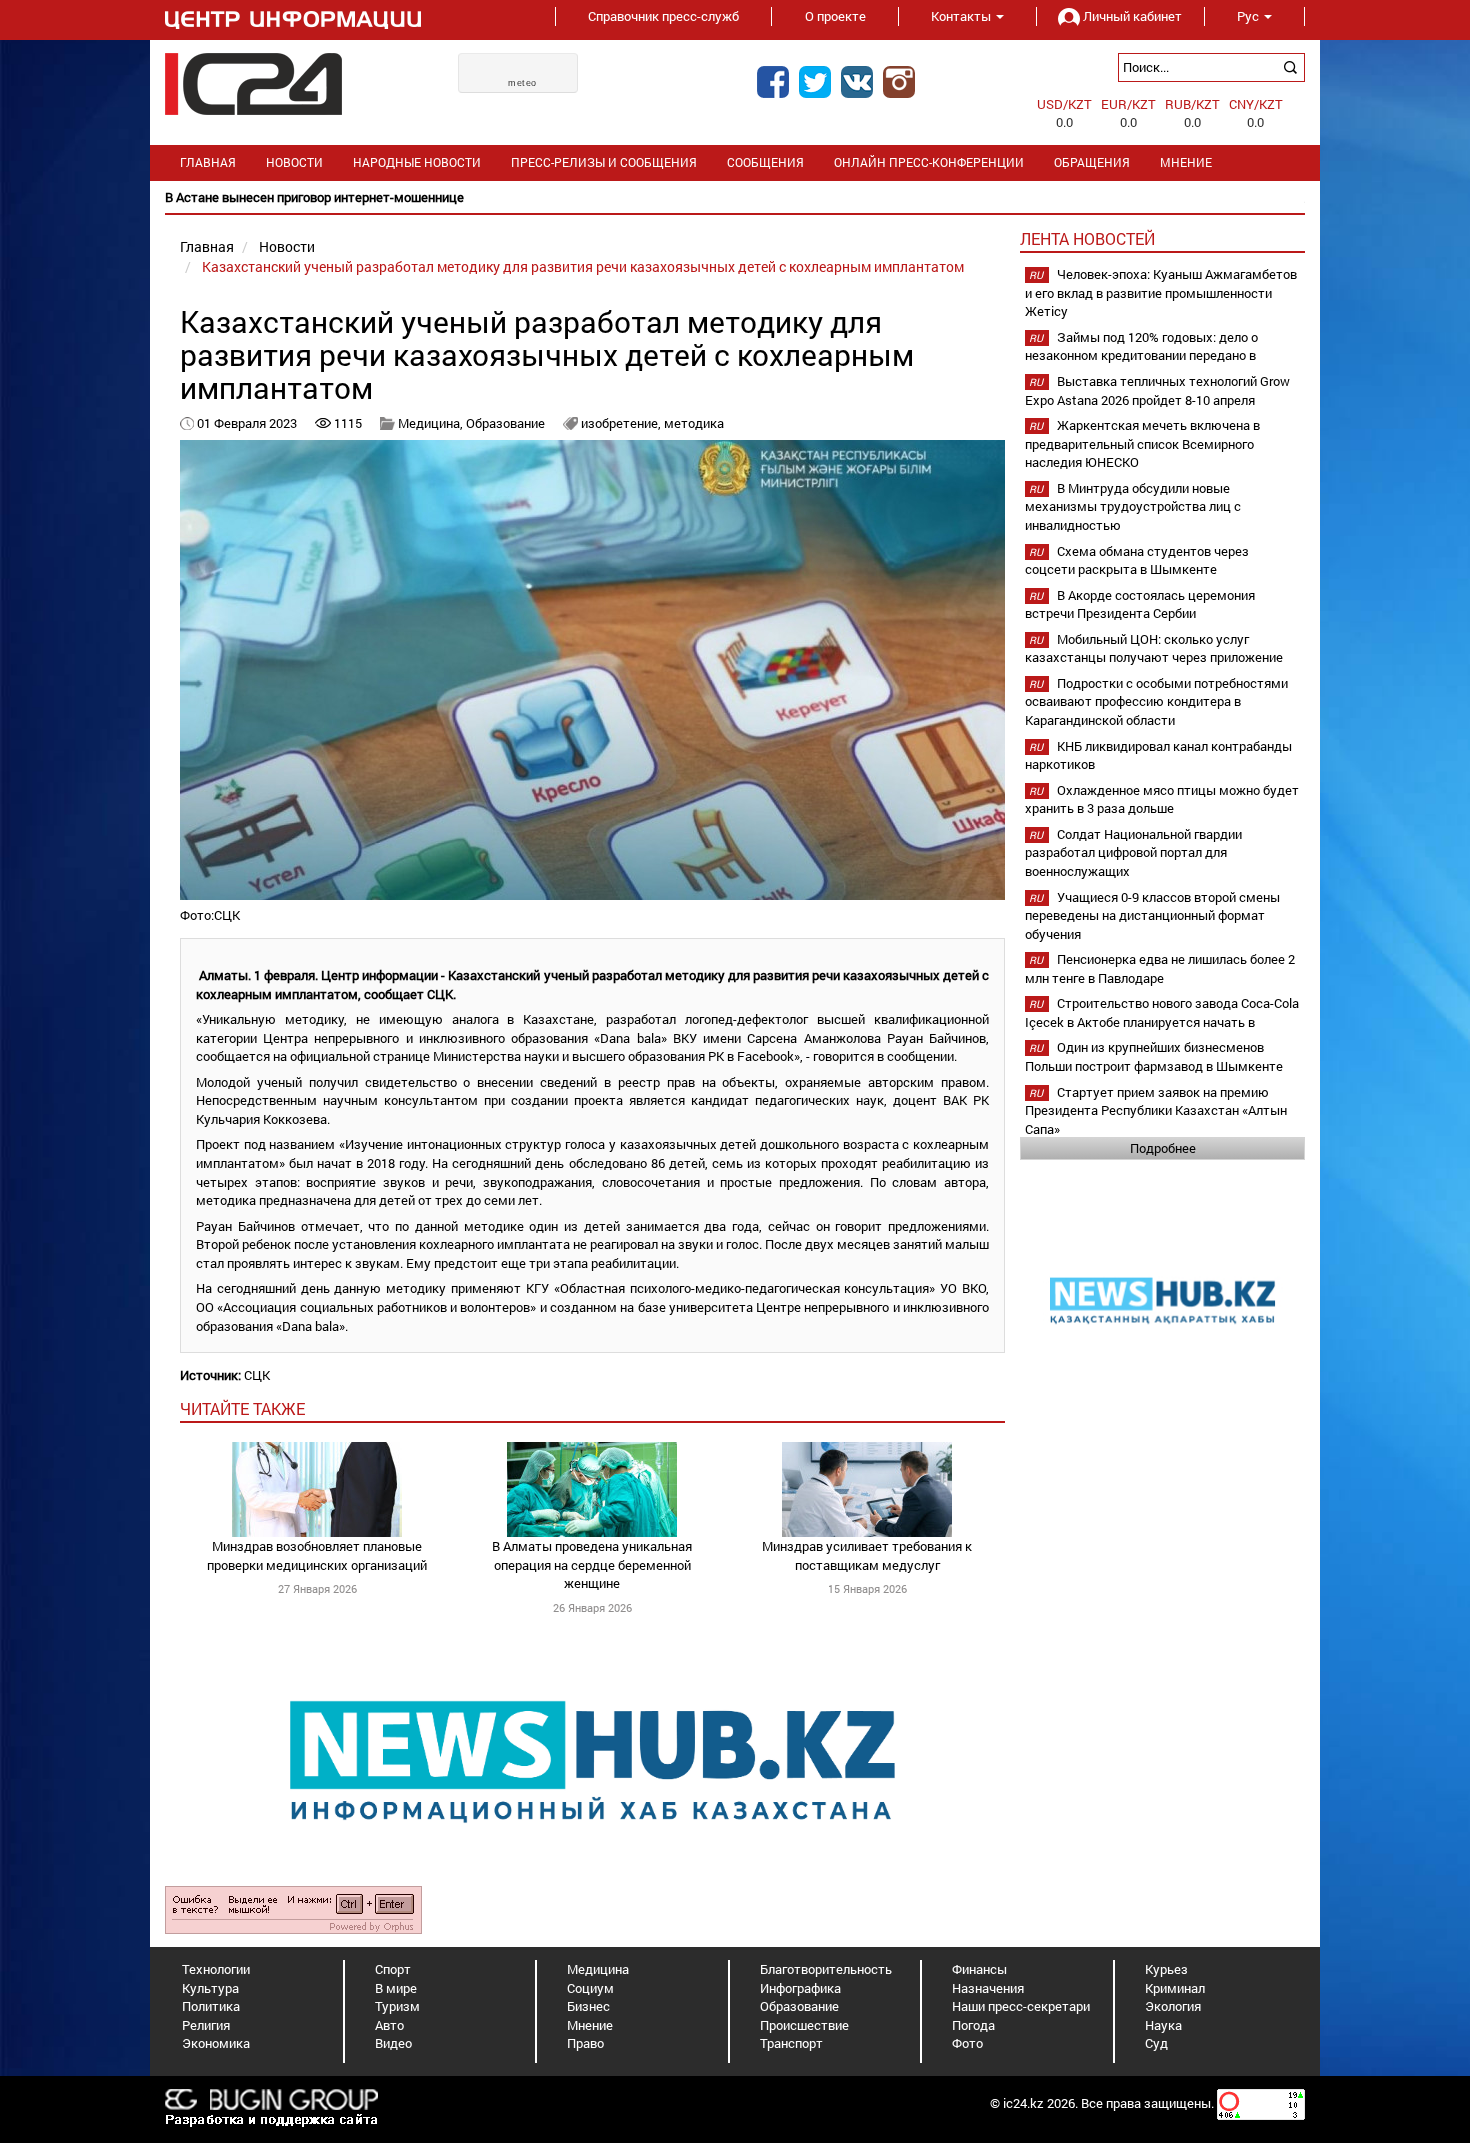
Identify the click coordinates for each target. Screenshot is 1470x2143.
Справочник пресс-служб (663, 16)
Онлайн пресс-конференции (929, 162)
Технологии (216, 1969)
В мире (396, 1988)
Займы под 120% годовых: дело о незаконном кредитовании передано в (1141, 346)
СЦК (257, 1375)
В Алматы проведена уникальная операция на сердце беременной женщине (592, 1564)
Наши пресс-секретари (1021, 2006)
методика (694, 423)
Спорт (393, 1969)
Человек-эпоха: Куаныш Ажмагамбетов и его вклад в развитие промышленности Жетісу (1161, 292)
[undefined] (293, 1909)
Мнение (1186, 162)
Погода (973, 2025)
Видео (393, 2043)
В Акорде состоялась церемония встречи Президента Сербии (1140, 604)
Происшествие (804, 2025)
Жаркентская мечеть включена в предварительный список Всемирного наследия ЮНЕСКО (1142, 443)
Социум (590, 1988)
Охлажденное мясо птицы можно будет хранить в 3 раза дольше (1162, 799)
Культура (210, 1988)
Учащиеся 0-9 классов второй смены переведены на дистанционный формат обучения (1152, 915)
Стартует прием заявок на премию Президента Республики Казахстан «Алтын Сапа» (1156, 1110)
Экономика (216, 2043)
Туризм (397, 2006)
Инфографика (800, 1988)
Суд (1156, 2043)
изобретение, (622, 423)
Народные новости (417, 162)
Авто (389, 2025)
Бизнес (588, 2006)
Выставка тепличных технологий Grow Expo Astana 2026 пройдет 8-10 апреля (1157, 390)
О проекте (835, 16)
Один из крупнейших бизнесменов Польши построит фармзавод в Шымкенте (1154, 1056)
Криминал (1175, 1988)
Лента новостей (1087, 238)
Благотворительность (826, 1969)
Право (585, 2043)
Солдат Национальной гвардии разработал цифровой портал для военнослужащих (1133, 852)
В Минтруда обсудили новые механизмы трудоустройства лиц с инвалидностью (1133, 506)
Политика (211, 2006)
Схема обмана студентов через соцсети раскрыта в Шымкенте (1137, 560)
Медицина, (432, 423)
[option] (735, 197)
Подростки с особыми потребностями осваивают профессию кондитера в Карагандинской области (1156, 701)
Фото (967, 2043)
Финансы (979, 1969)
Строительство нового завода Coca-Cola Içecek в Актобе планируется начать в (1162, 1012)
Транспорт (791, 2043)
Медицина (598, 1969)
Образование (505, 423)
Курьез (1166, 1969)
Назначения (988, 1988)
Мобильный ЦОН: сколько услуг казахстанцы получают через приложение (1154, 648)
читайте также (242, 1408)
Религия (206, 2025)
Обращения (1092, 162)
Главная (208, 162)
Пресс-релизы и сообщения (604, 162)
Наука (1163, 2025)
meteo (522, 83)
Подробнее (1163, 1148)
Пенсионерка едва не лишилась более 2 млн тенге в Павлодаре (1160, 968)
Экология (1173, 2006)
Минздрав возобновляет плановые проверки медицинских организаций (317, 1555)
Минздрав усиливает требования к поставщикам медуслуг (867, 1555)
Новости (294, 162)
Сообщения (765, 162)
